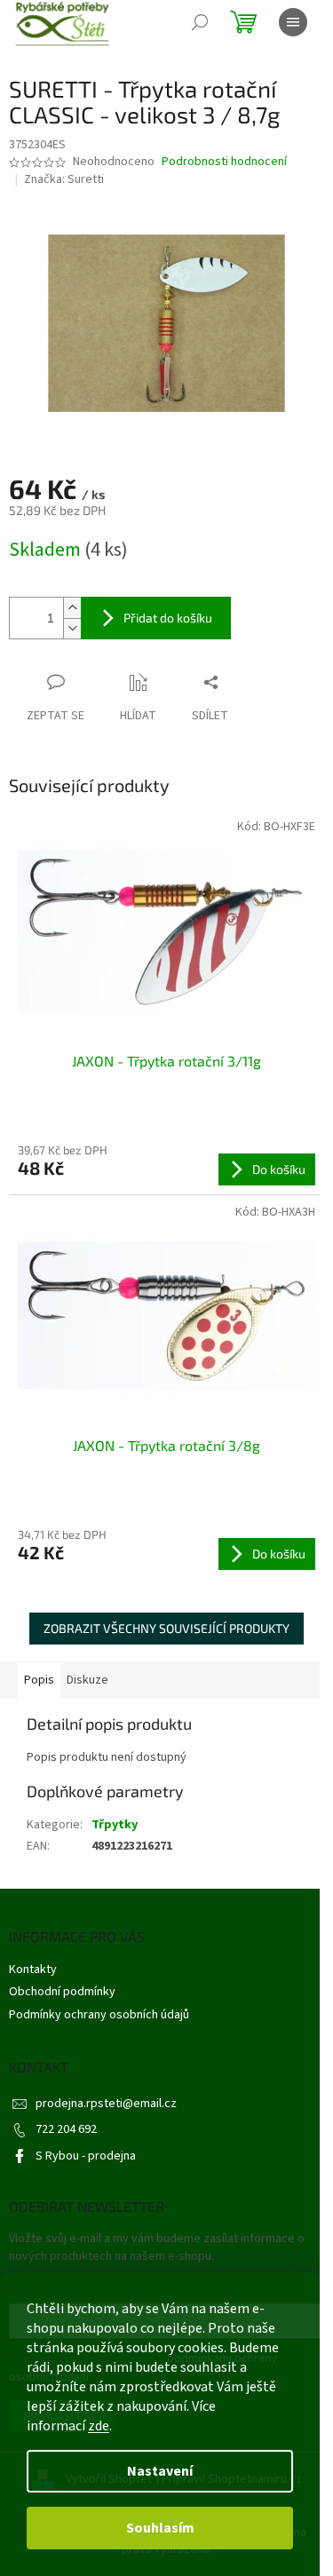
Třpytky (115, 1825)
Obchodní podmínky (62, 1992)
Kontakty (33, 1970)
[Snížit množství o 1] (72, 628)
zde (99, 2426)
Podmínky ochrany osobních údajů (99, 2015)
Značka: (64, 179)
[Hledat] (200, 22)
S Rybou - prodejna (86, 2156)
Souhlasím (160, 2528)
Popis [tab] (39, 1680)
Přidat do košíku (168, 618)
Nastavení (160, 2471)
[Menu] (293, 22)
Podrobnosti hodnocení (224, 162)
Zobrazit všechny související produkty (166, 1628)
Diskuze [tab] (87, 1680)
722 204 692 (66, 2129)
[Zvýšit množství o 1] (72, 608)
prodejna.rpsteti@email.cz (106, 2104)
